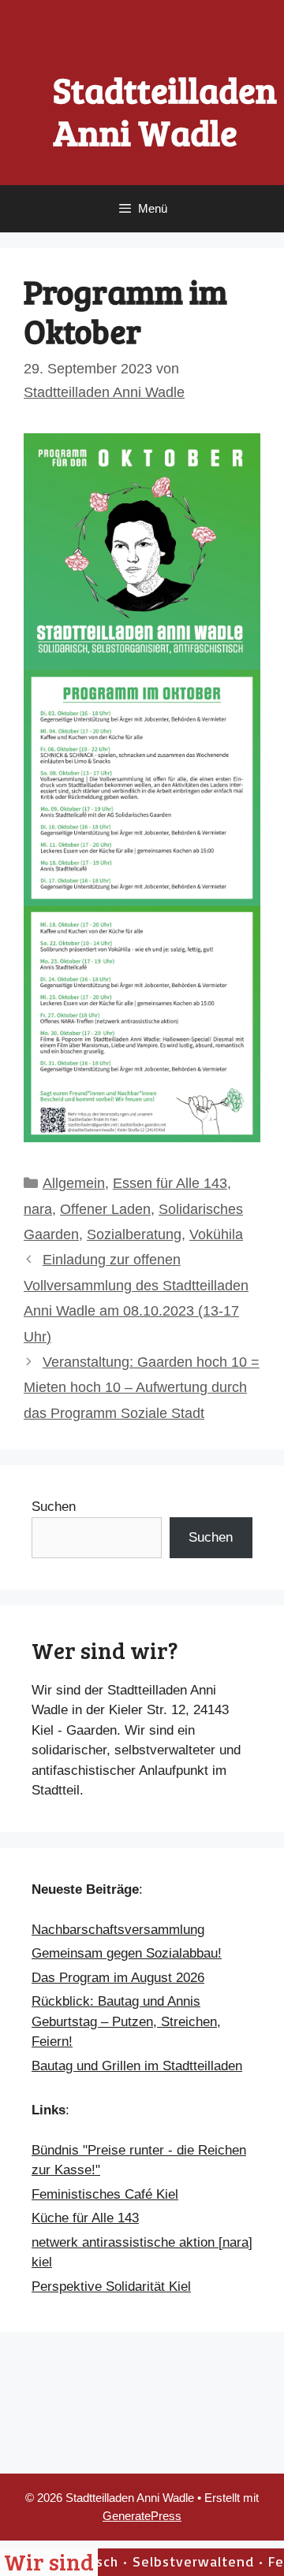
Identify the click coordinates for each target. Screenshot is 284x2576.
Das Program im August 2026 (118, 1978)
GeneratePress (142, 2516)
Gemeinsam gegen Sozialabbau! (127, 1953)
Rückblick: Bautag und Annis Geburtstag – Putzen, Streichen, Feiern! (126, 2021)
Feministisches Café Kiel (105, 2194)
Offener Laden (105, 1209)
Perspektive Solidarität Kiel (111, 2286)
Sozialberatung (134, 1234)
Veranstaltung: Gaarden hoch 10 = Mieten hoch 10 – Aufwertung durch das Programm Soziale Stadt (142, 1388)
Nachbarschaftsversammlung (118, 1930)
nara (38, 1209)
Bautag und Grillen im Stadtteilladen (137, 2066)
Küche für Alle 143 (85, 2218)
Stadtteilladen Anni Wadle (165, 111)
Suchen (54, 1507)
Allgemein (74, 1183)
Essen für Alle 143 (170, 1183)
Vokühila (216, 1234)
